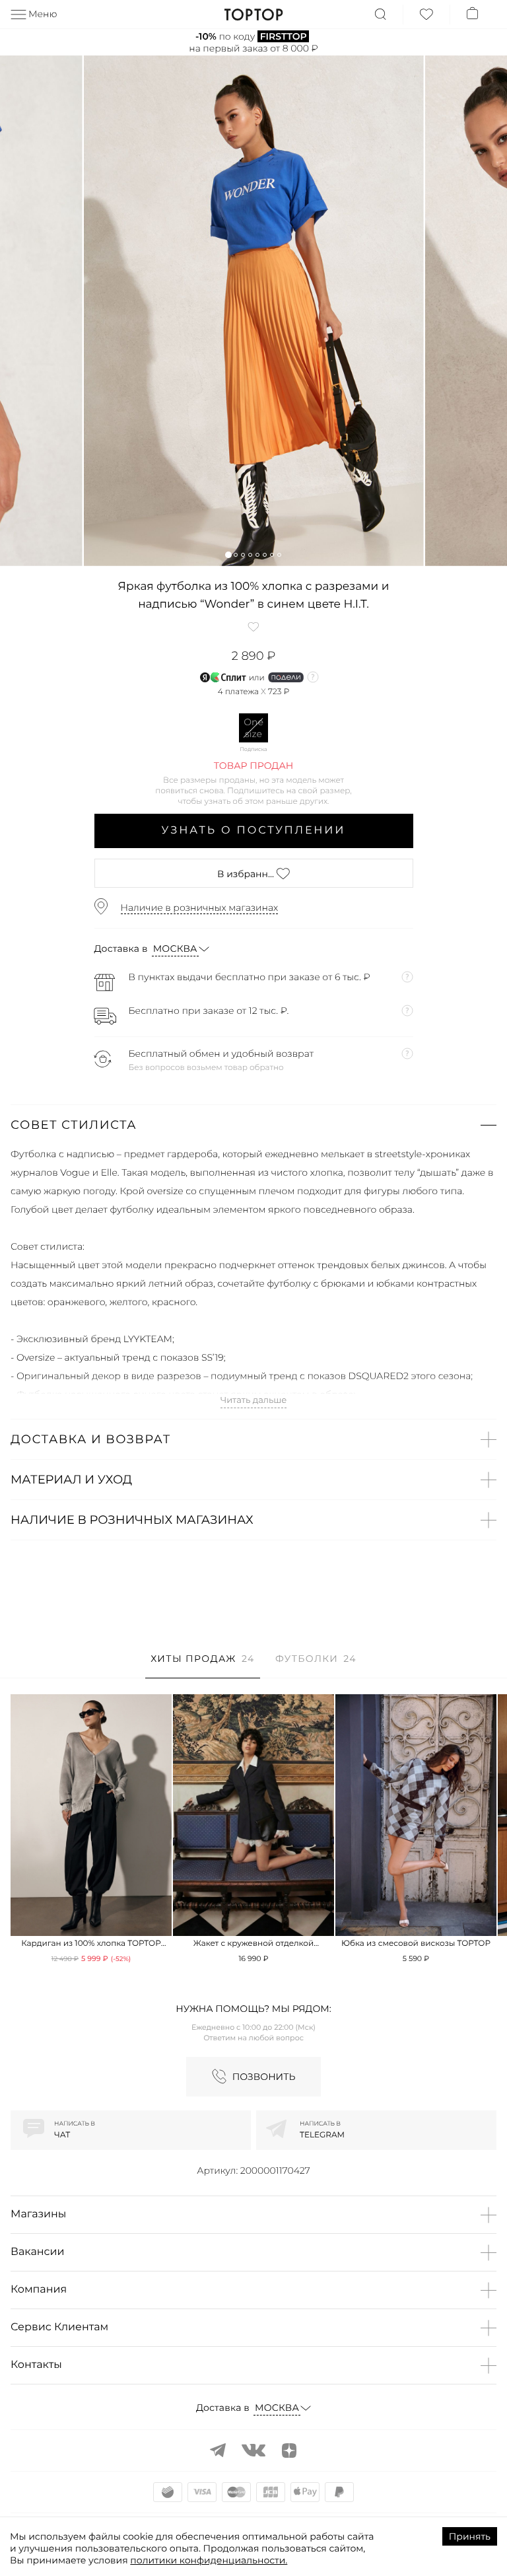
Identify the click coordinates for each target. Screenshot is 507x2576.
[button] (228, 555)
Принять (470, 2536)
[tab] (202, 1665)
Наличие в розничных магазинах (200, 908)
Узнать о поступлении (254, 831)
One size (253, 728)
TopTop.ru (254, 15)
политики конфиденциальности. (209, 2560)
